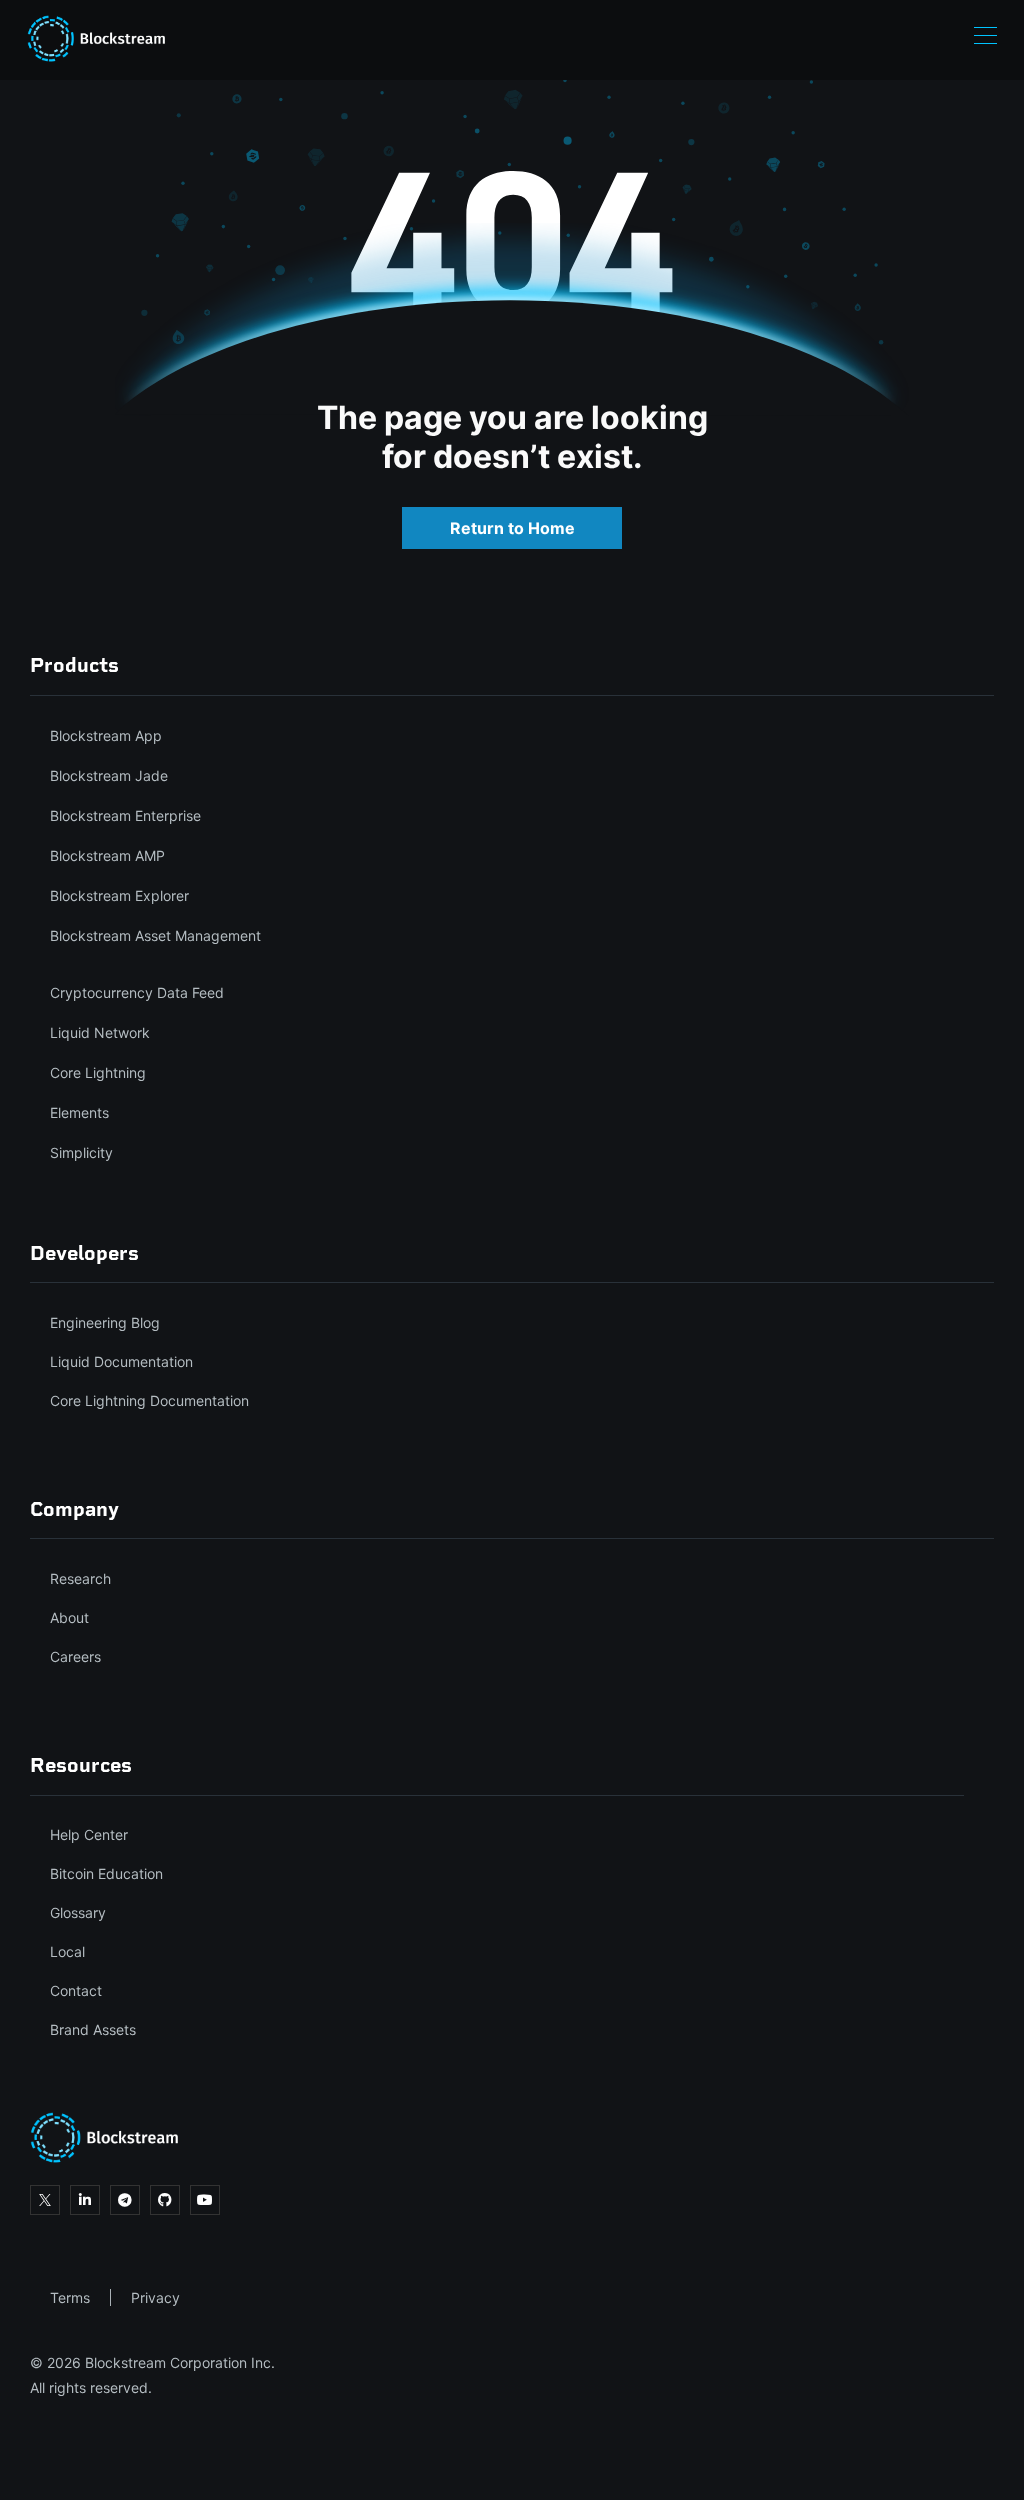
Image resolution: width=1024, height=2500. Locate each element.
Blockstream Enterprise (125, 815)
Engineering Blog (105, 1322)
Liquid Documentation (121, 1361)
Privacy (155, 2297)
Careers (75, 1656)
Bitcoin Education (106, 1873)
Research (80, 1578)
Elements (79, 1112)
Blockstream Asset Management (155, 935)
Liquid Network (100, 1032)
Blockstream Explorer (119, 895)
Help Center (89, 1834)
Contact (76, 1990)
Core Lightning (98, 1072)
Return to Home (512, 528)
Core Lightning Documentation (149, 1400)
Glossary (78, 1912)
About (69, 1617)
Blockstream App (106, 735)
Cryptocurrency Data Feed (137, 992)
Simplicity (81, 1152)
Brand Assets (93, 2029)
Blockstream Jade (109, 775)
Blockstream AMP (107, 855)
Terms (70, 2297)
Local (67, 1951)
